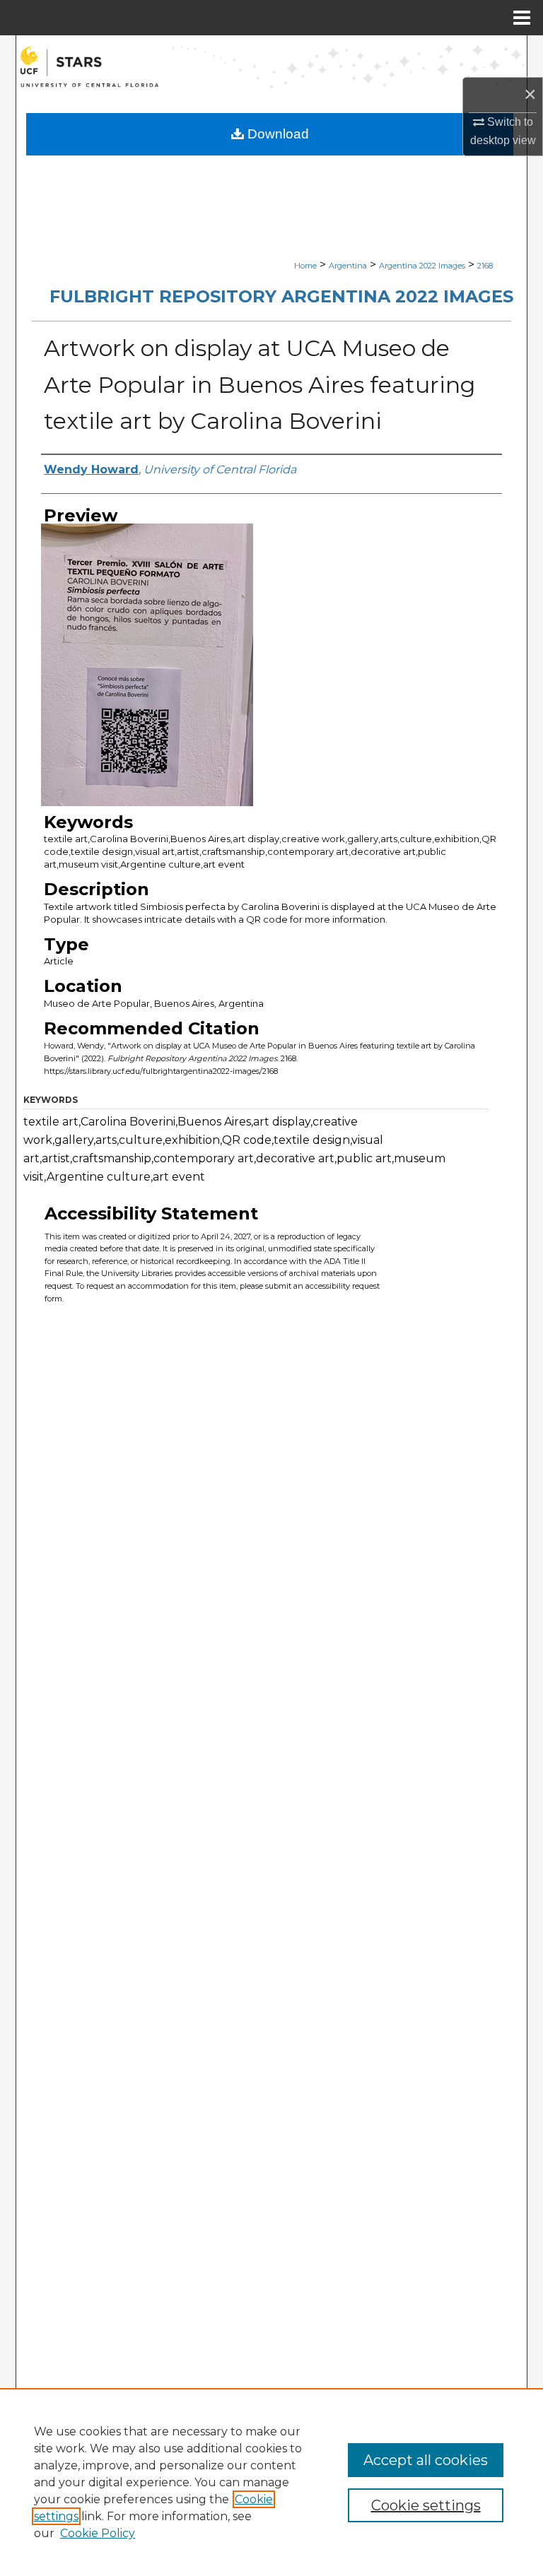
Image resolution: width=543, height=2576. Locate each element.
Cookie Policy (98, 2533)
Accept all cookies (426, 2460)
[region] (271, 2482)
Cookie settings (426, 2505)
